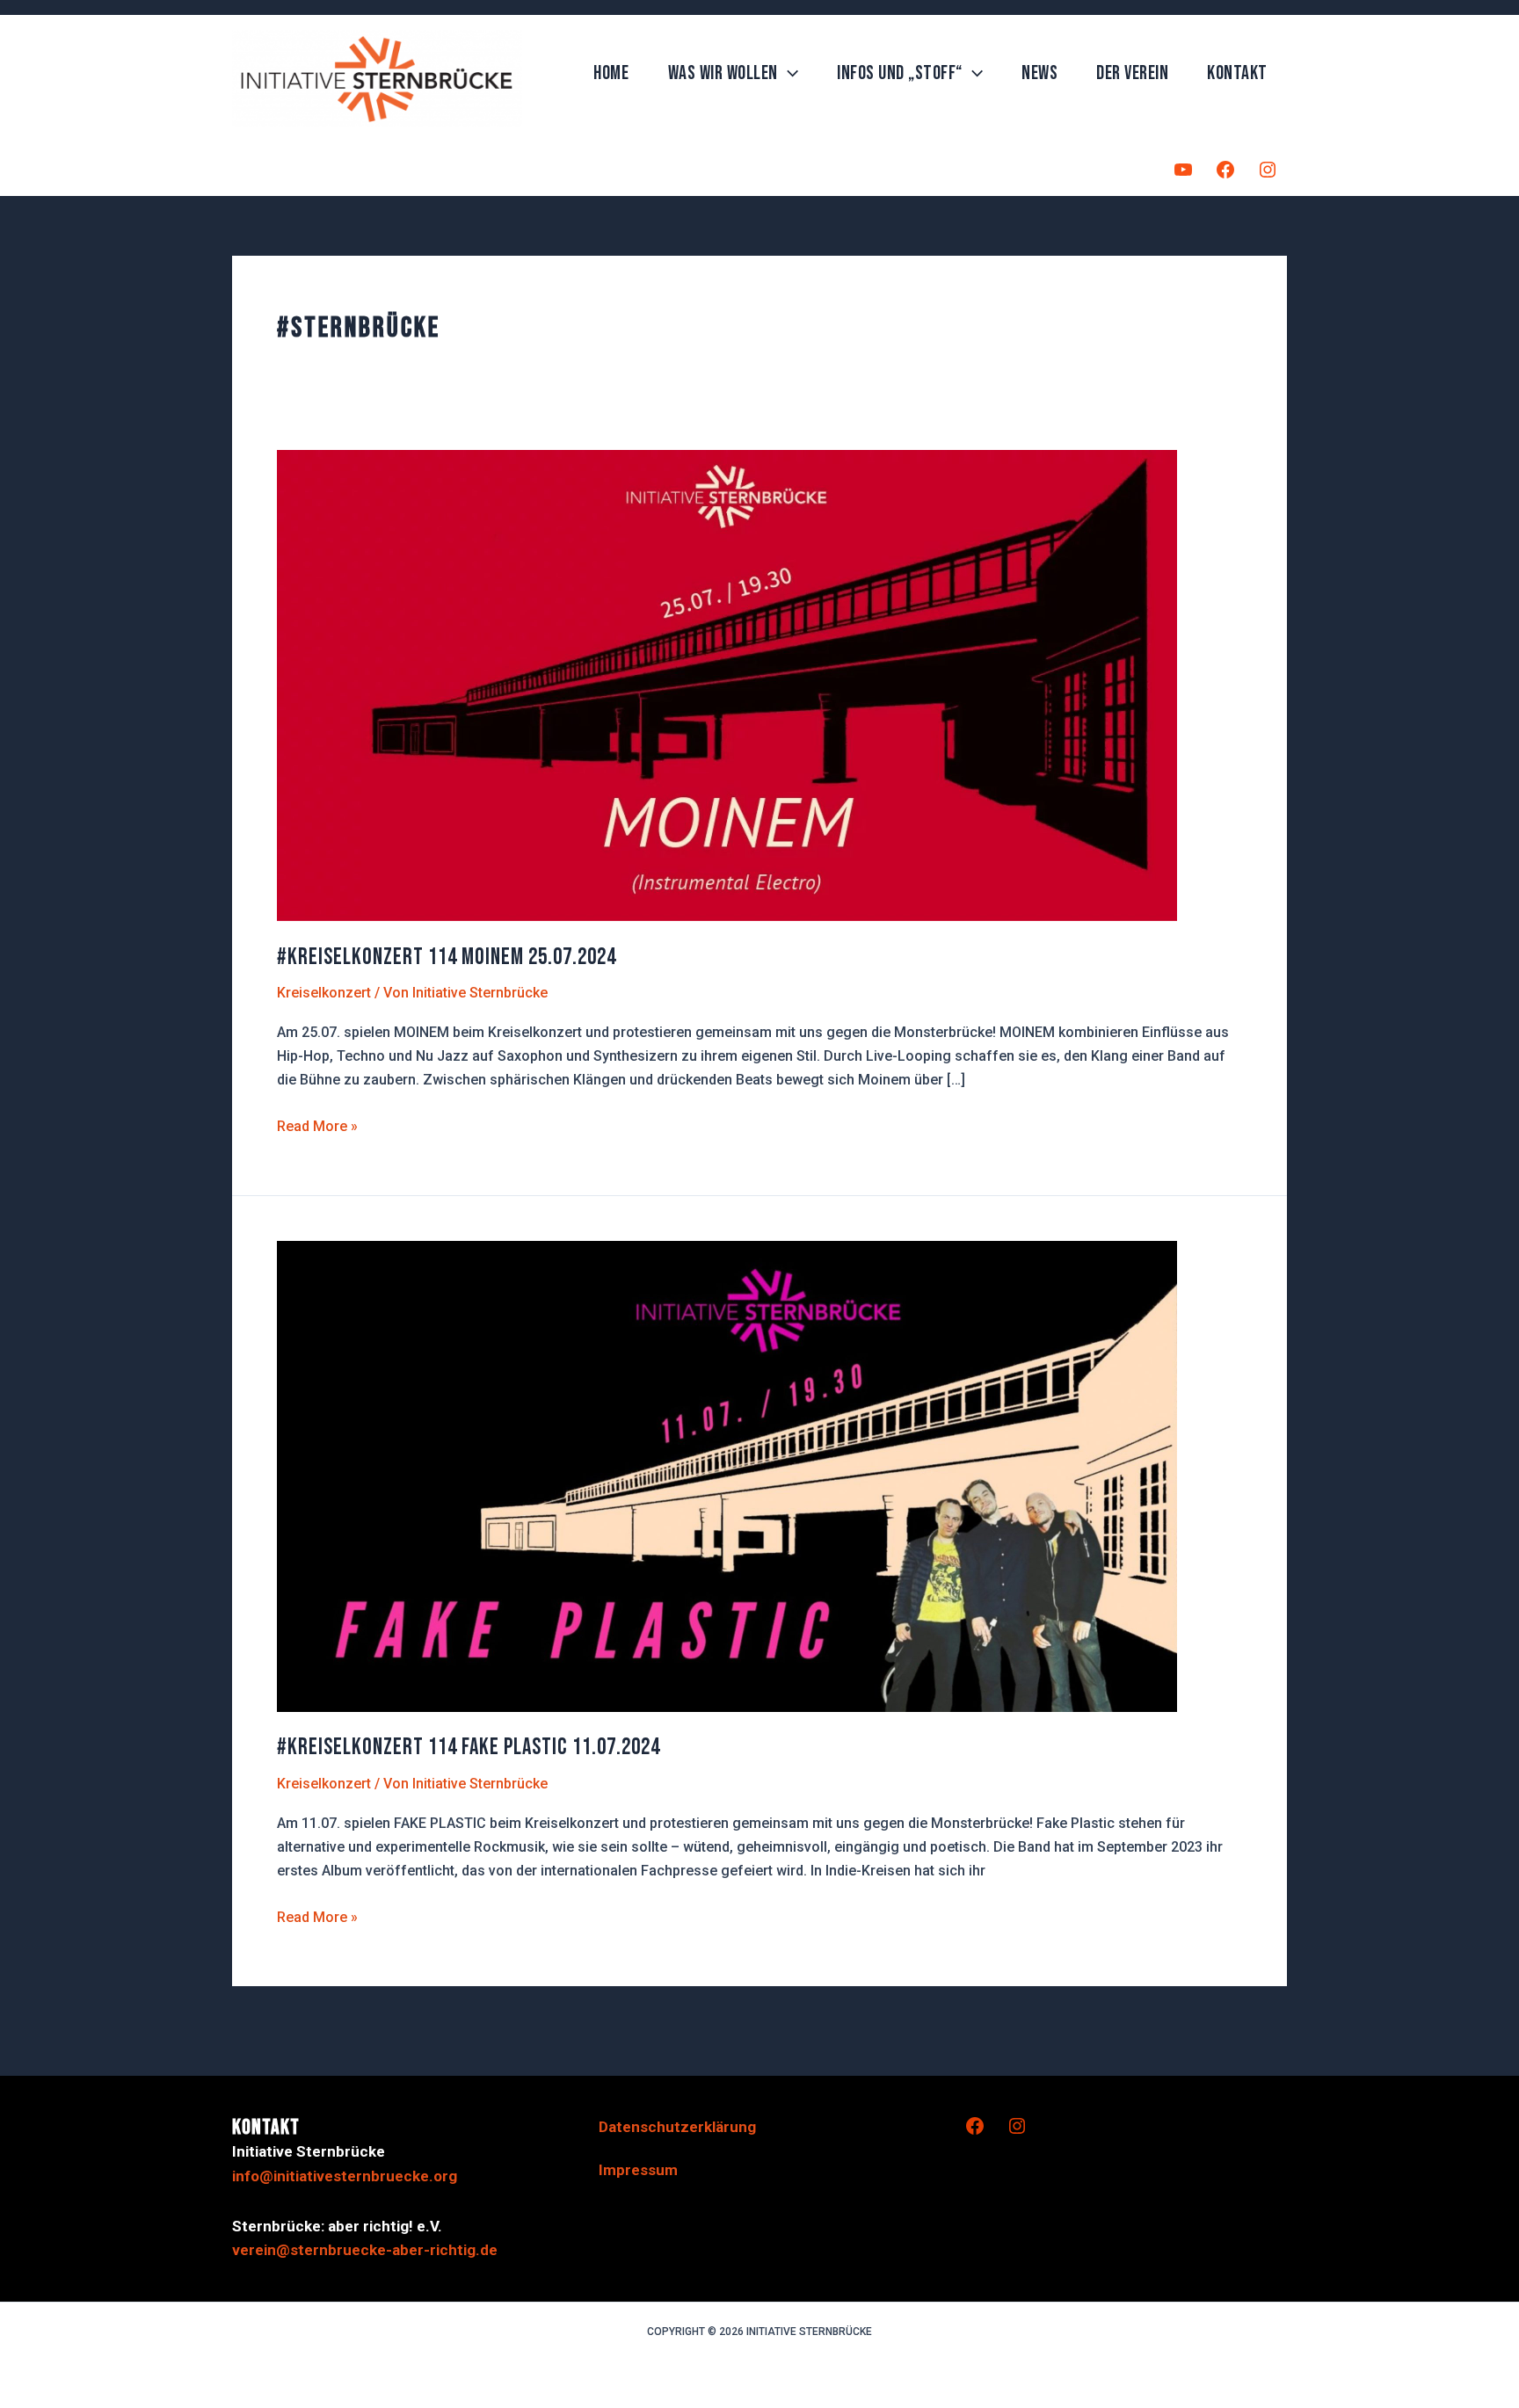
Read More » (317, 1128)
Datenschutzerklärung (677, 2127)
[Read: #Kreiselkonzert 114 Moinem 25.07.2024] (727, 684)
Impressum (638, 2170)
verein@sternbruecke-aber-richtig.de (365, 2250)
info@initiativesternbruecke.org (345, 2176)
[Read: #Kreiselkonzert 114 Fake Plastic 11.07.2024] (727, 1475)
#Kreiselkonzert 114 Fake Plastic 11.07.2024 (469, 1748)
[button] (788, 74)
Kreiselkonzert (324, 993)
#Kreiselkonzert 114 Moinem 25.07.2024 (447, 957)
